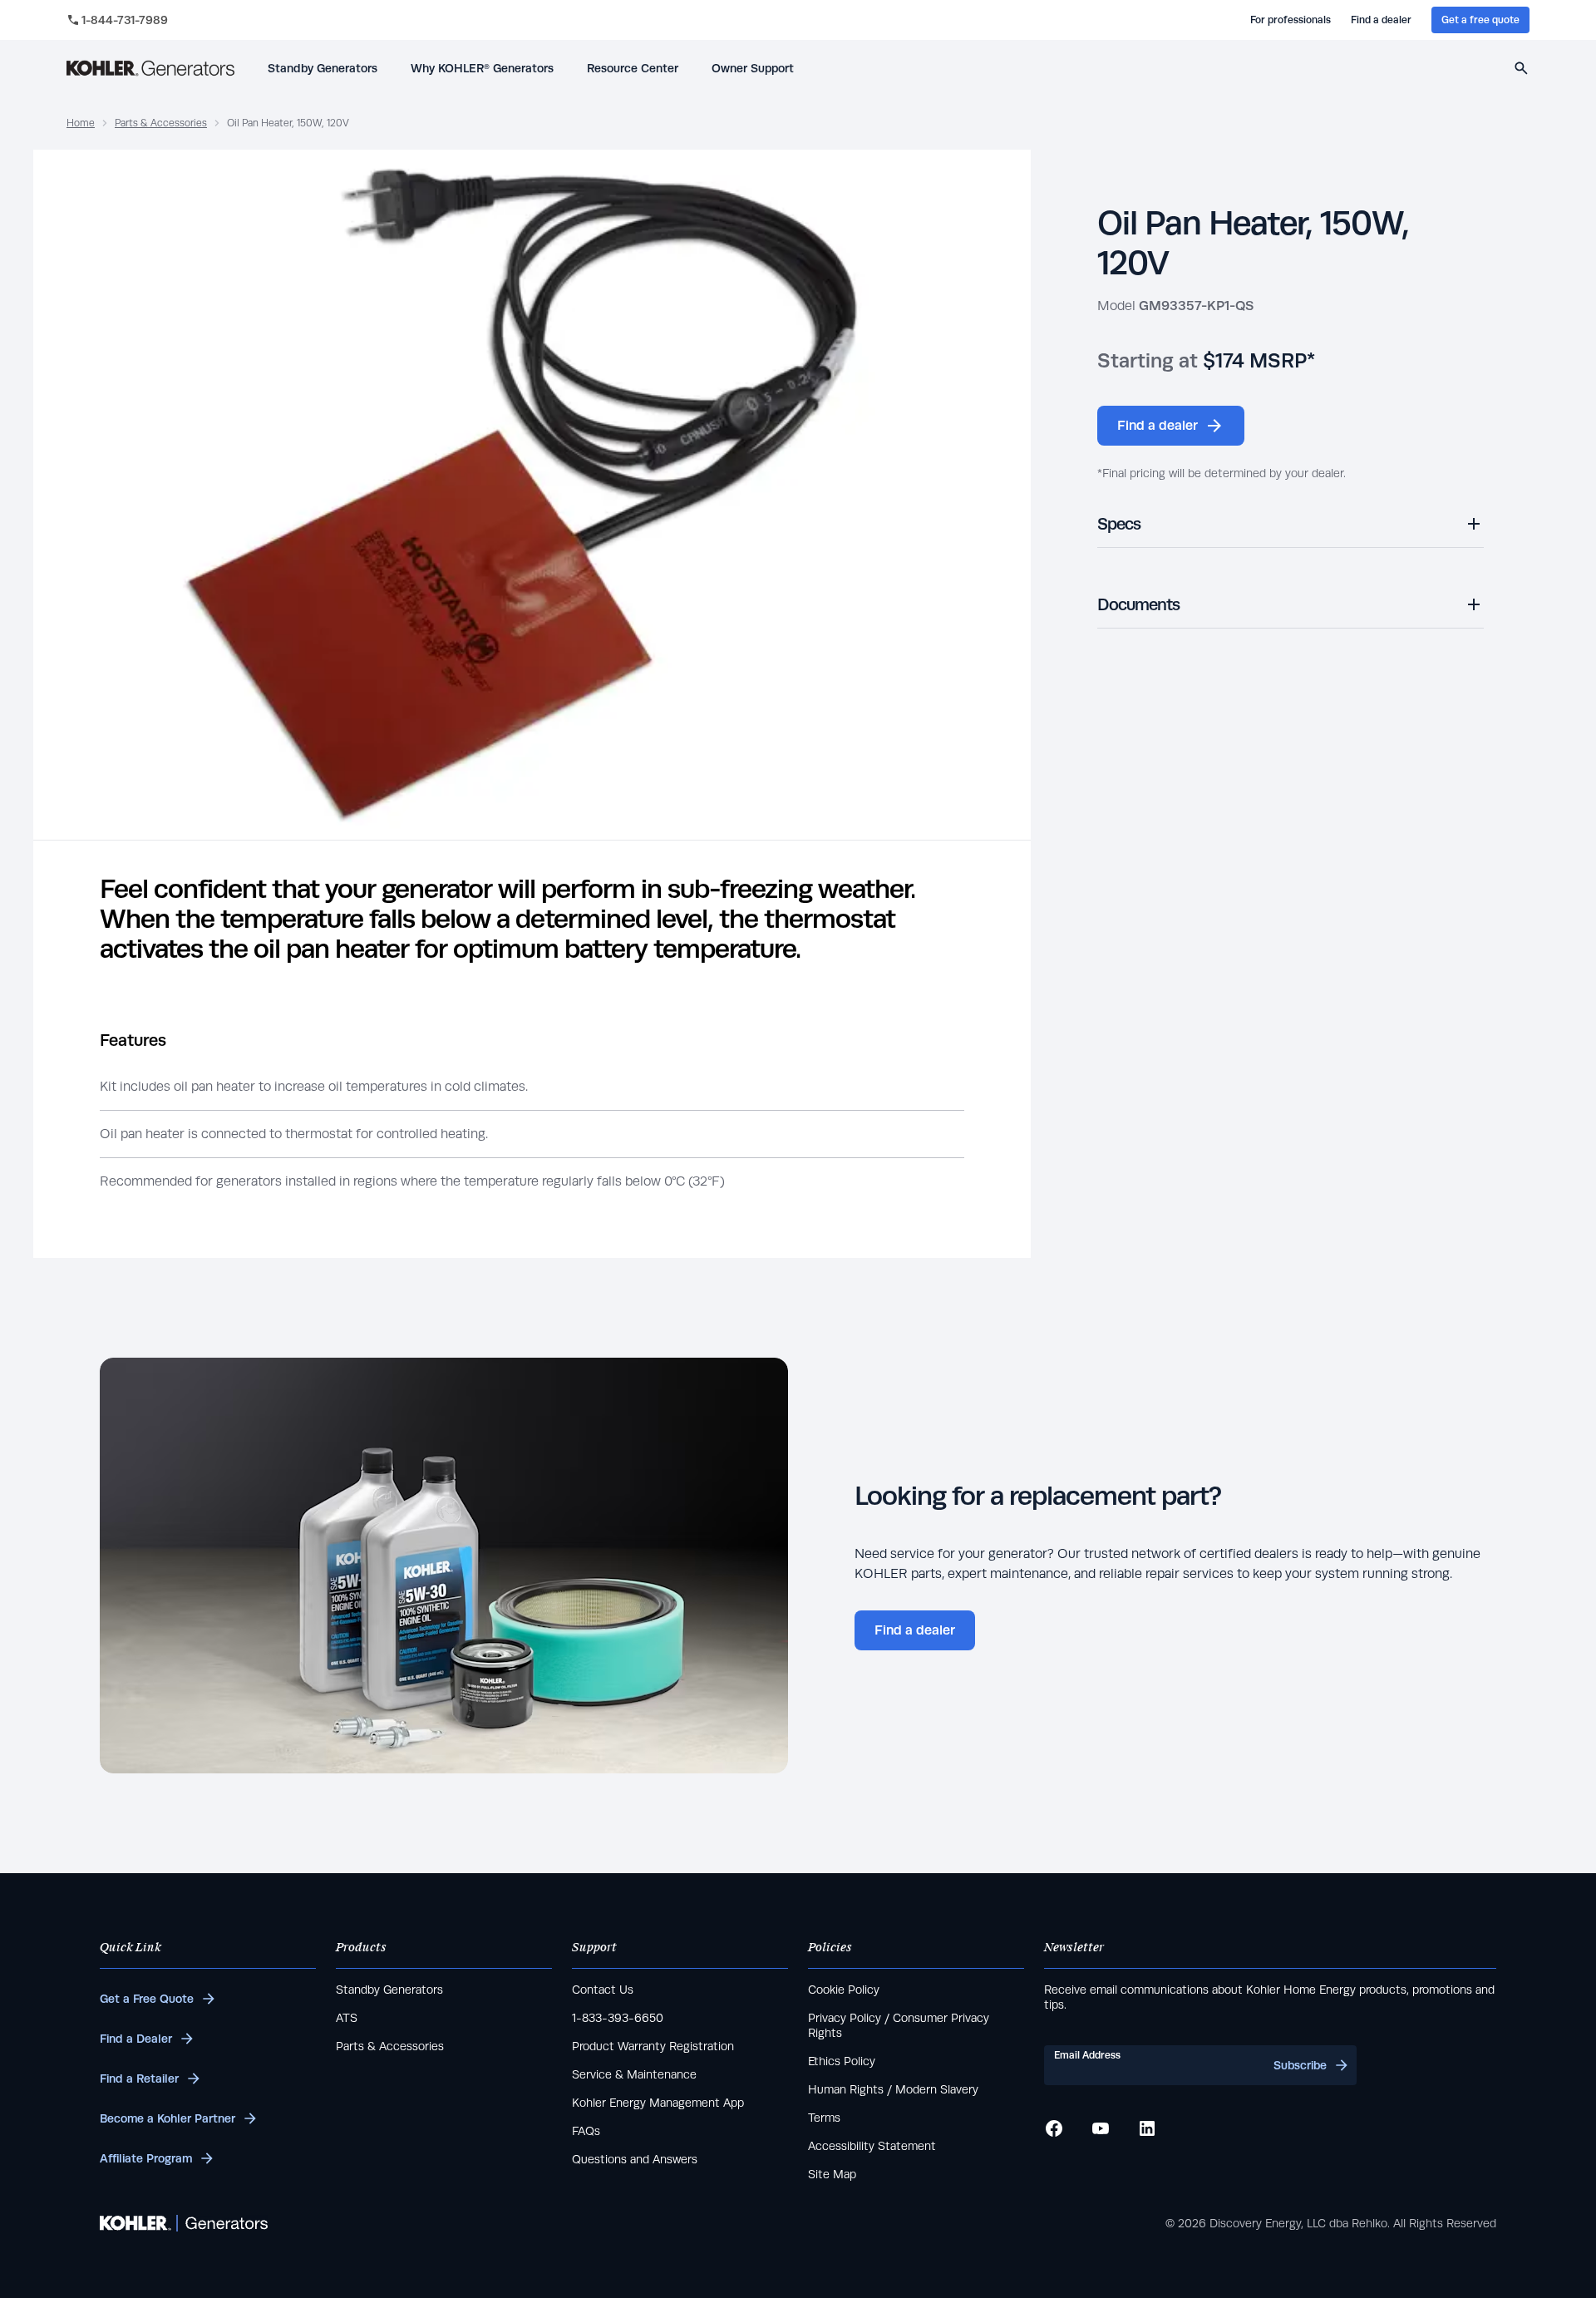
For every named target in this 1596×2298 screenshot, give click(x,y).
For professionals (1291, 20)
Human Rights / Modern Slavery (893, 2089)
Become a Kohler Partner (167, 2118)
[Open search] (1521, 68)
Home (81, 123)
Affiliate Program (146, 2158)
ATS (347, 2018)
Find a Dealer (136, 2039)
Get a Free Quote (147, 1999)
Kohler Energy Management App (658, 2103)
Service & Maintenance (634, 2074)
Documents (1138, 604)
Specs (1119, 523)
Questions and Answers (635, 2159)
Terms (824, 2118)
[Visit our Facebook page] (1054, 2128)
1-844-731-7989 (125, 20)
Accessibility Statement (872, 2146)
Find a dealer (1381, 20)
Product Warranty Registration (653, 2046)
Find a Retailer (139, 2079)
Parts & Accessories (161, 123)
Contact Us (603, 1990)
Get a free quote (1480, 20)
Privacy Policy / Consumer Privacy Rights (899, 2025)
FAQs (586, 2131)
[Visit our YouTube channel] (1101, 2128)
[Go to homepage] (150, 68)
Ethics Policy (842, 2061)
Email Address (1087, 2055)
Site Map (832, 2174)
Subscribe (1300, 2065)
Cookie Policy (844, 1990)
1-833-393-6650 (618, 2018)
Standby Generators (389, 1990)
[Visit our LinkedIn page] (1147, 2128)
